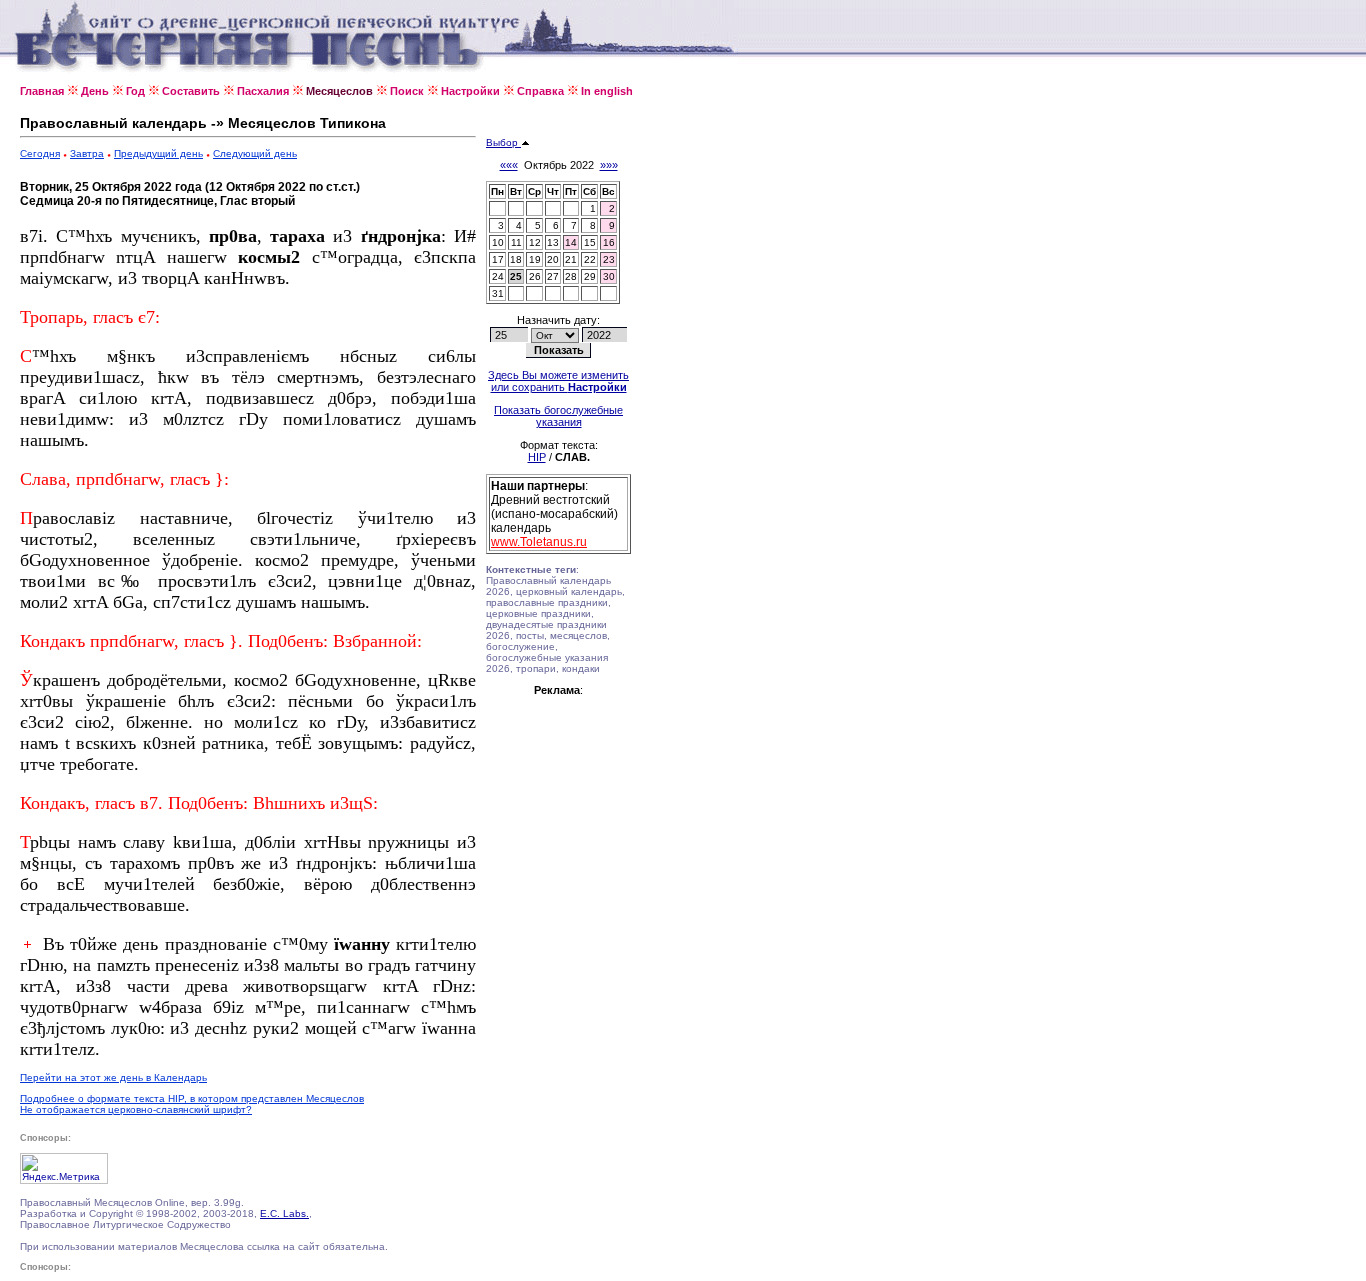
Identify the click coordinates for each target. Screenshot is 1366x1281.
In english (607, 91)
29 (590, 276)
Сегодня (40, 153)
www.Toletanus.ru (539, 542)
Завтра (87, 153)
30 (609, 276)
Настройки (470, 91)
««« (509, 165)
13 (553, 242)
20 (553, 259)
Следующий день (255, 153)
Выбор (503, 142)
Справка (540, 91)
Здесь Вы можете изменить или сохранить (558, 381)
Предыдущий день (158, 153)
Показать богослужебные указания (558, 416)
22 (590, 259)
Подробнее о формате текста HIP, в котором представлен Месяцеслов (192, 1098)
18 (516, 259)
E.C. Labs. (284, 1213)
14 (571, 242)
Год (135, 91)
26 (535, 276)
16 (609, 242)
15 (590, 242)
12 (535, 242)
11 (516, 242)
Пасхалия (263, 91)
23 (609, 259)
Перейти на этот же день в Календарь (113, 1077)
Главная (42, 91)
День (95, 91)
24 (498, 276)
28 (571, 276)
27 (553, 276)
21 (571, 259)
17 (498, 259)
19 (535, 259)
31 (498, 293)
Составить (191, 91)
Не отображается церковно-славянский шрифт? (136, 1109)
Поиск (407, 91)
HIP (537, 457)
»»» (609, 165)
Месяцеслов (339, 91)
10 (498, 242)
